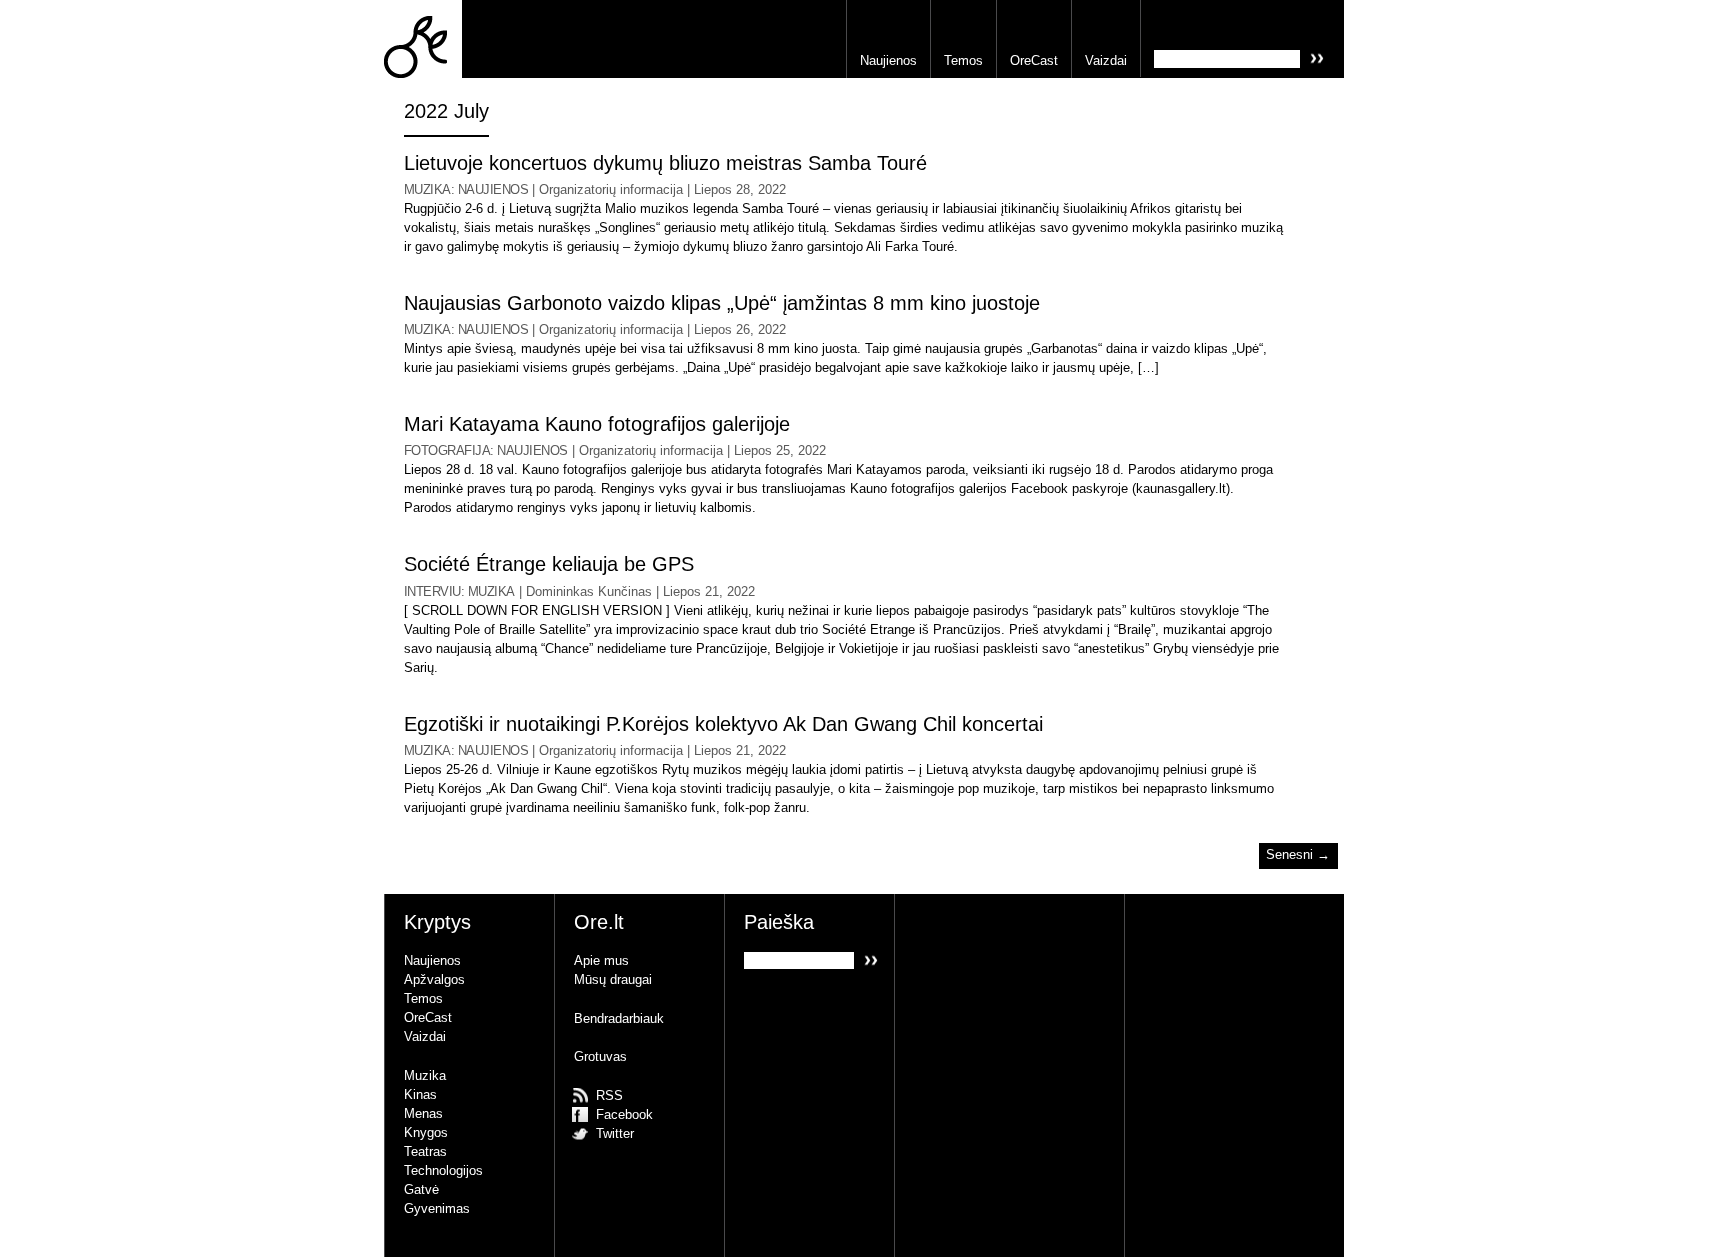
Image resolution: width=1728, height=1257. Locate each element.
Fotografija (447, 450)
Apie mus (601, 960)
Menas (423, 1113)
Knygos (426, 1132)
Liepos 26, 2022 (740, 329)
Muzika (427, 189)
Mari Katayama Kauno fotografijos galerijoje (597, 424)
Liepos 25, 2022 (780, 450)
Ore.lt (423, 39)
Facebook (624, 1114)
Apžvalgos (434, 979)
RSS (609, 1095)
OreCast (1034, 60)
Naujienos (888, 60)
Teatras (425, 1151)
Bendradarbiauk (619, 1018)
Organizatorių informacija (611, 189)
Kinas (420, 1094)
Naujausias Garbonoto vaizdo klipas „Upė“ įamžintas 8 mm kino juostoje (722, 303)
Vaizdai (1106, 60)
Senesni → (1298, 855)
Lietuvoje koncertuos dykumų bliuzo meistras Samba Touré (665, 163)
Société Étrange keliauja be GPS (549, 564)
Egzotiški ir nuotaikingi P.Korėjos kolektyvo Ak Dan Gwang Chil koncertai (723, 724)
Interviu (432, 591)
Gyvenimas (437, 1208)
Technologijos (443, 1170)
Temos (963, 60)
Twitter (615, 1133)
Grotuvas (600, 1056)
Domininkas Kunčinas (589, 591)
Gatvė (421, 1189)
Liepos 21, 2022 (709, 591)
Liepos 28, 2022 (740, 189)
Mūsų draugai (613, 979)
